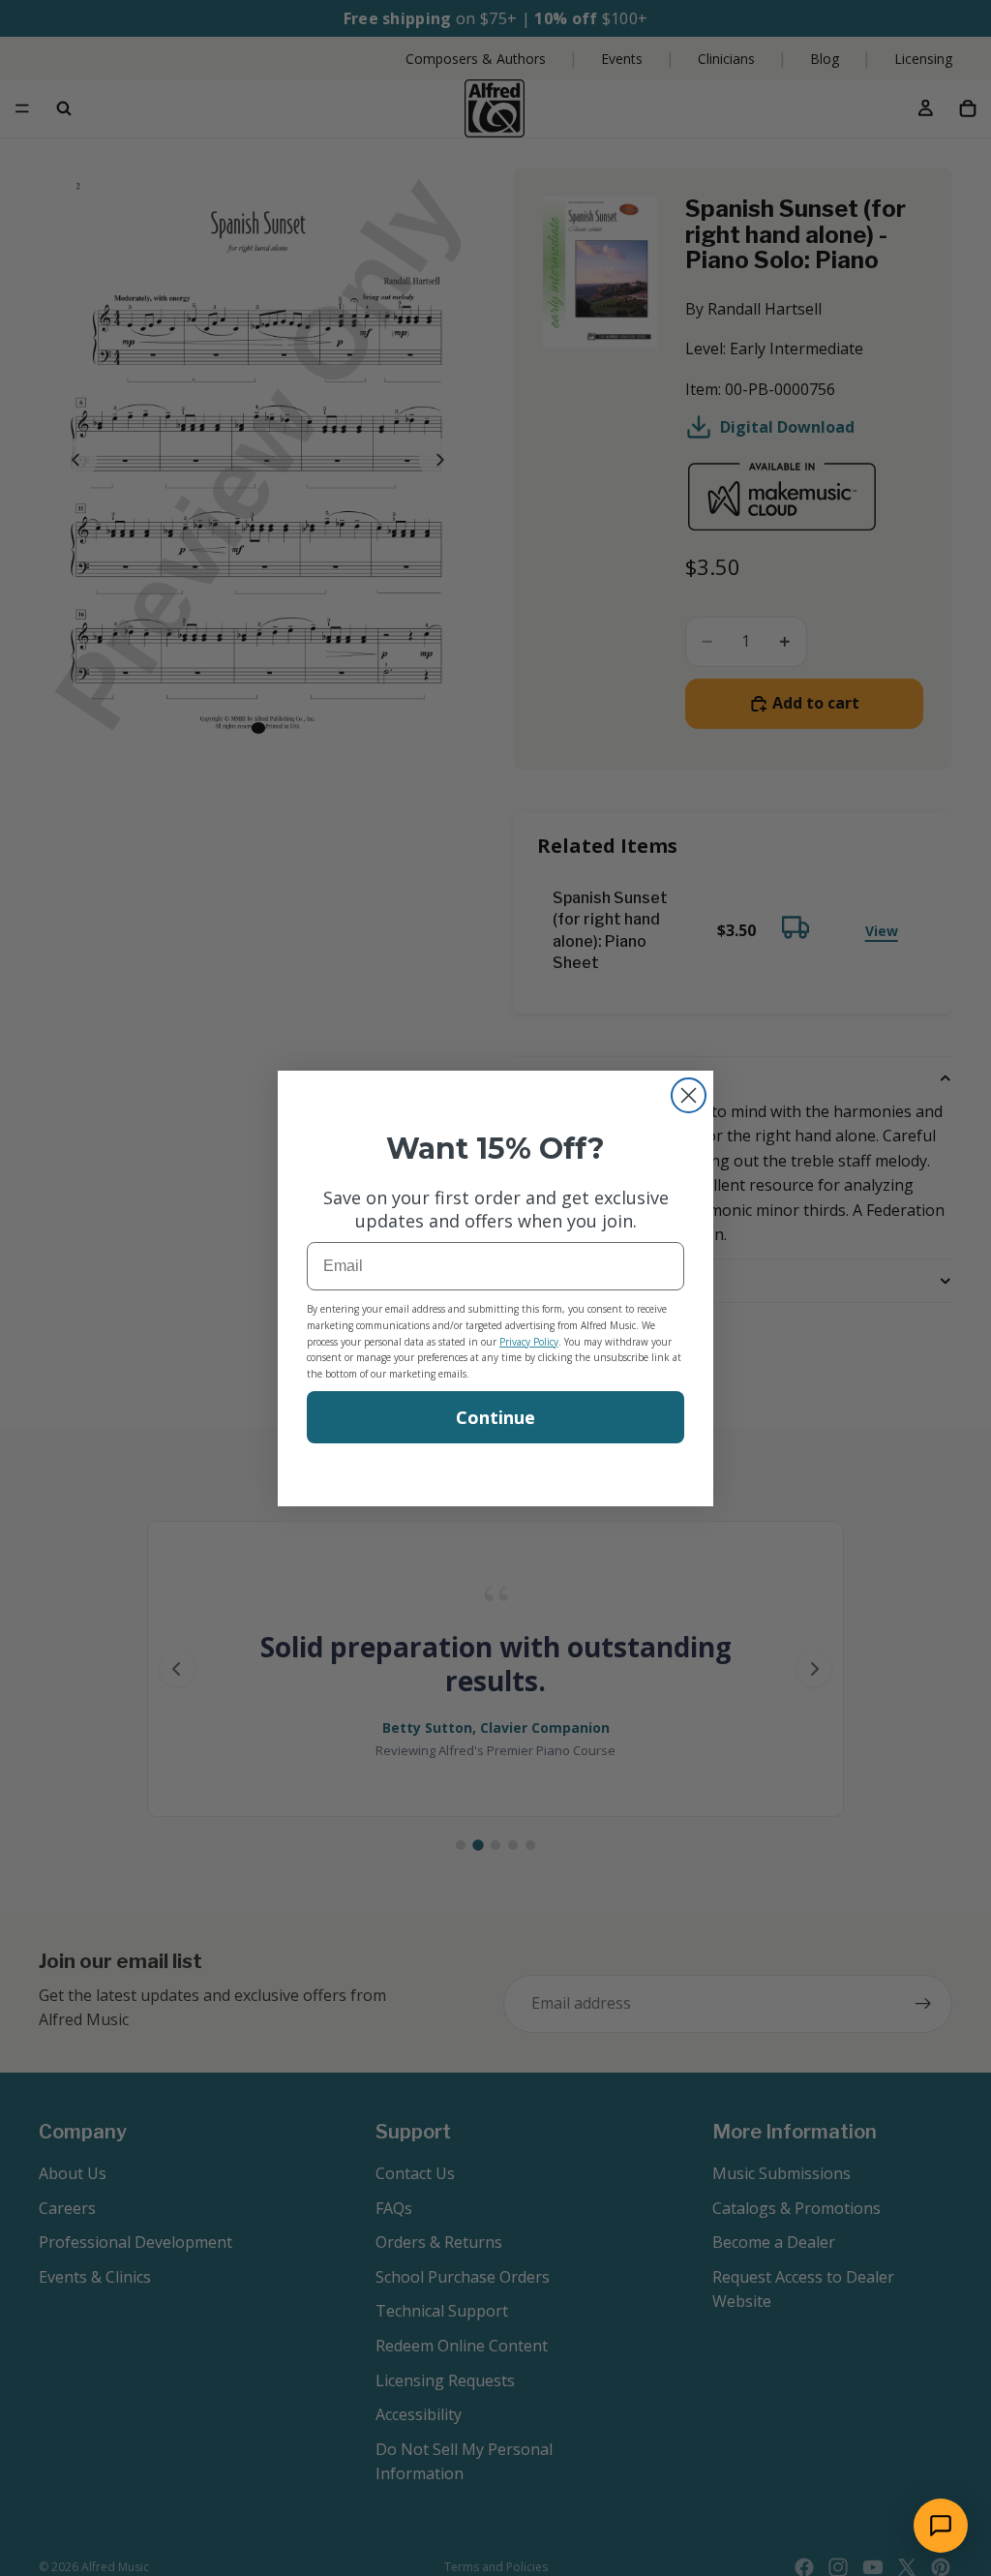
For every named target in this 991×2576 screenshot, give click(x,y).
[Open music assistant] (941, 2526)
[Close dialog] (689, 1095)
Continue (495, 1417)
